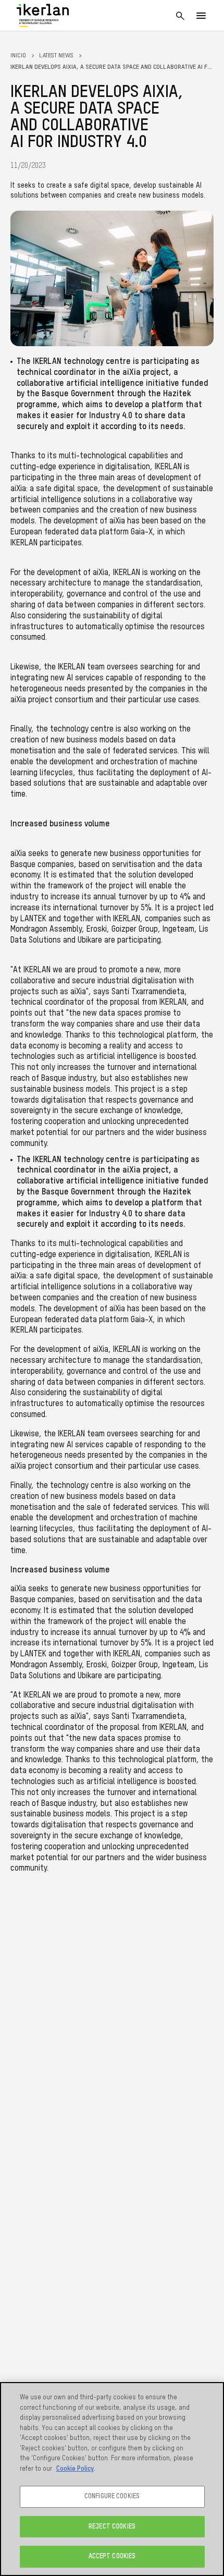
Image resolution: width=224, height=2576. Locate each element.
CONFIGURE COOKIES (112, 2496)
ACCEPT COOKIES (112, 2556)
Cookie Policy (75, 2469)
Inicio (18, 56)
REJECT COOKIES (112, 2527)
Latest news (56, 56)
